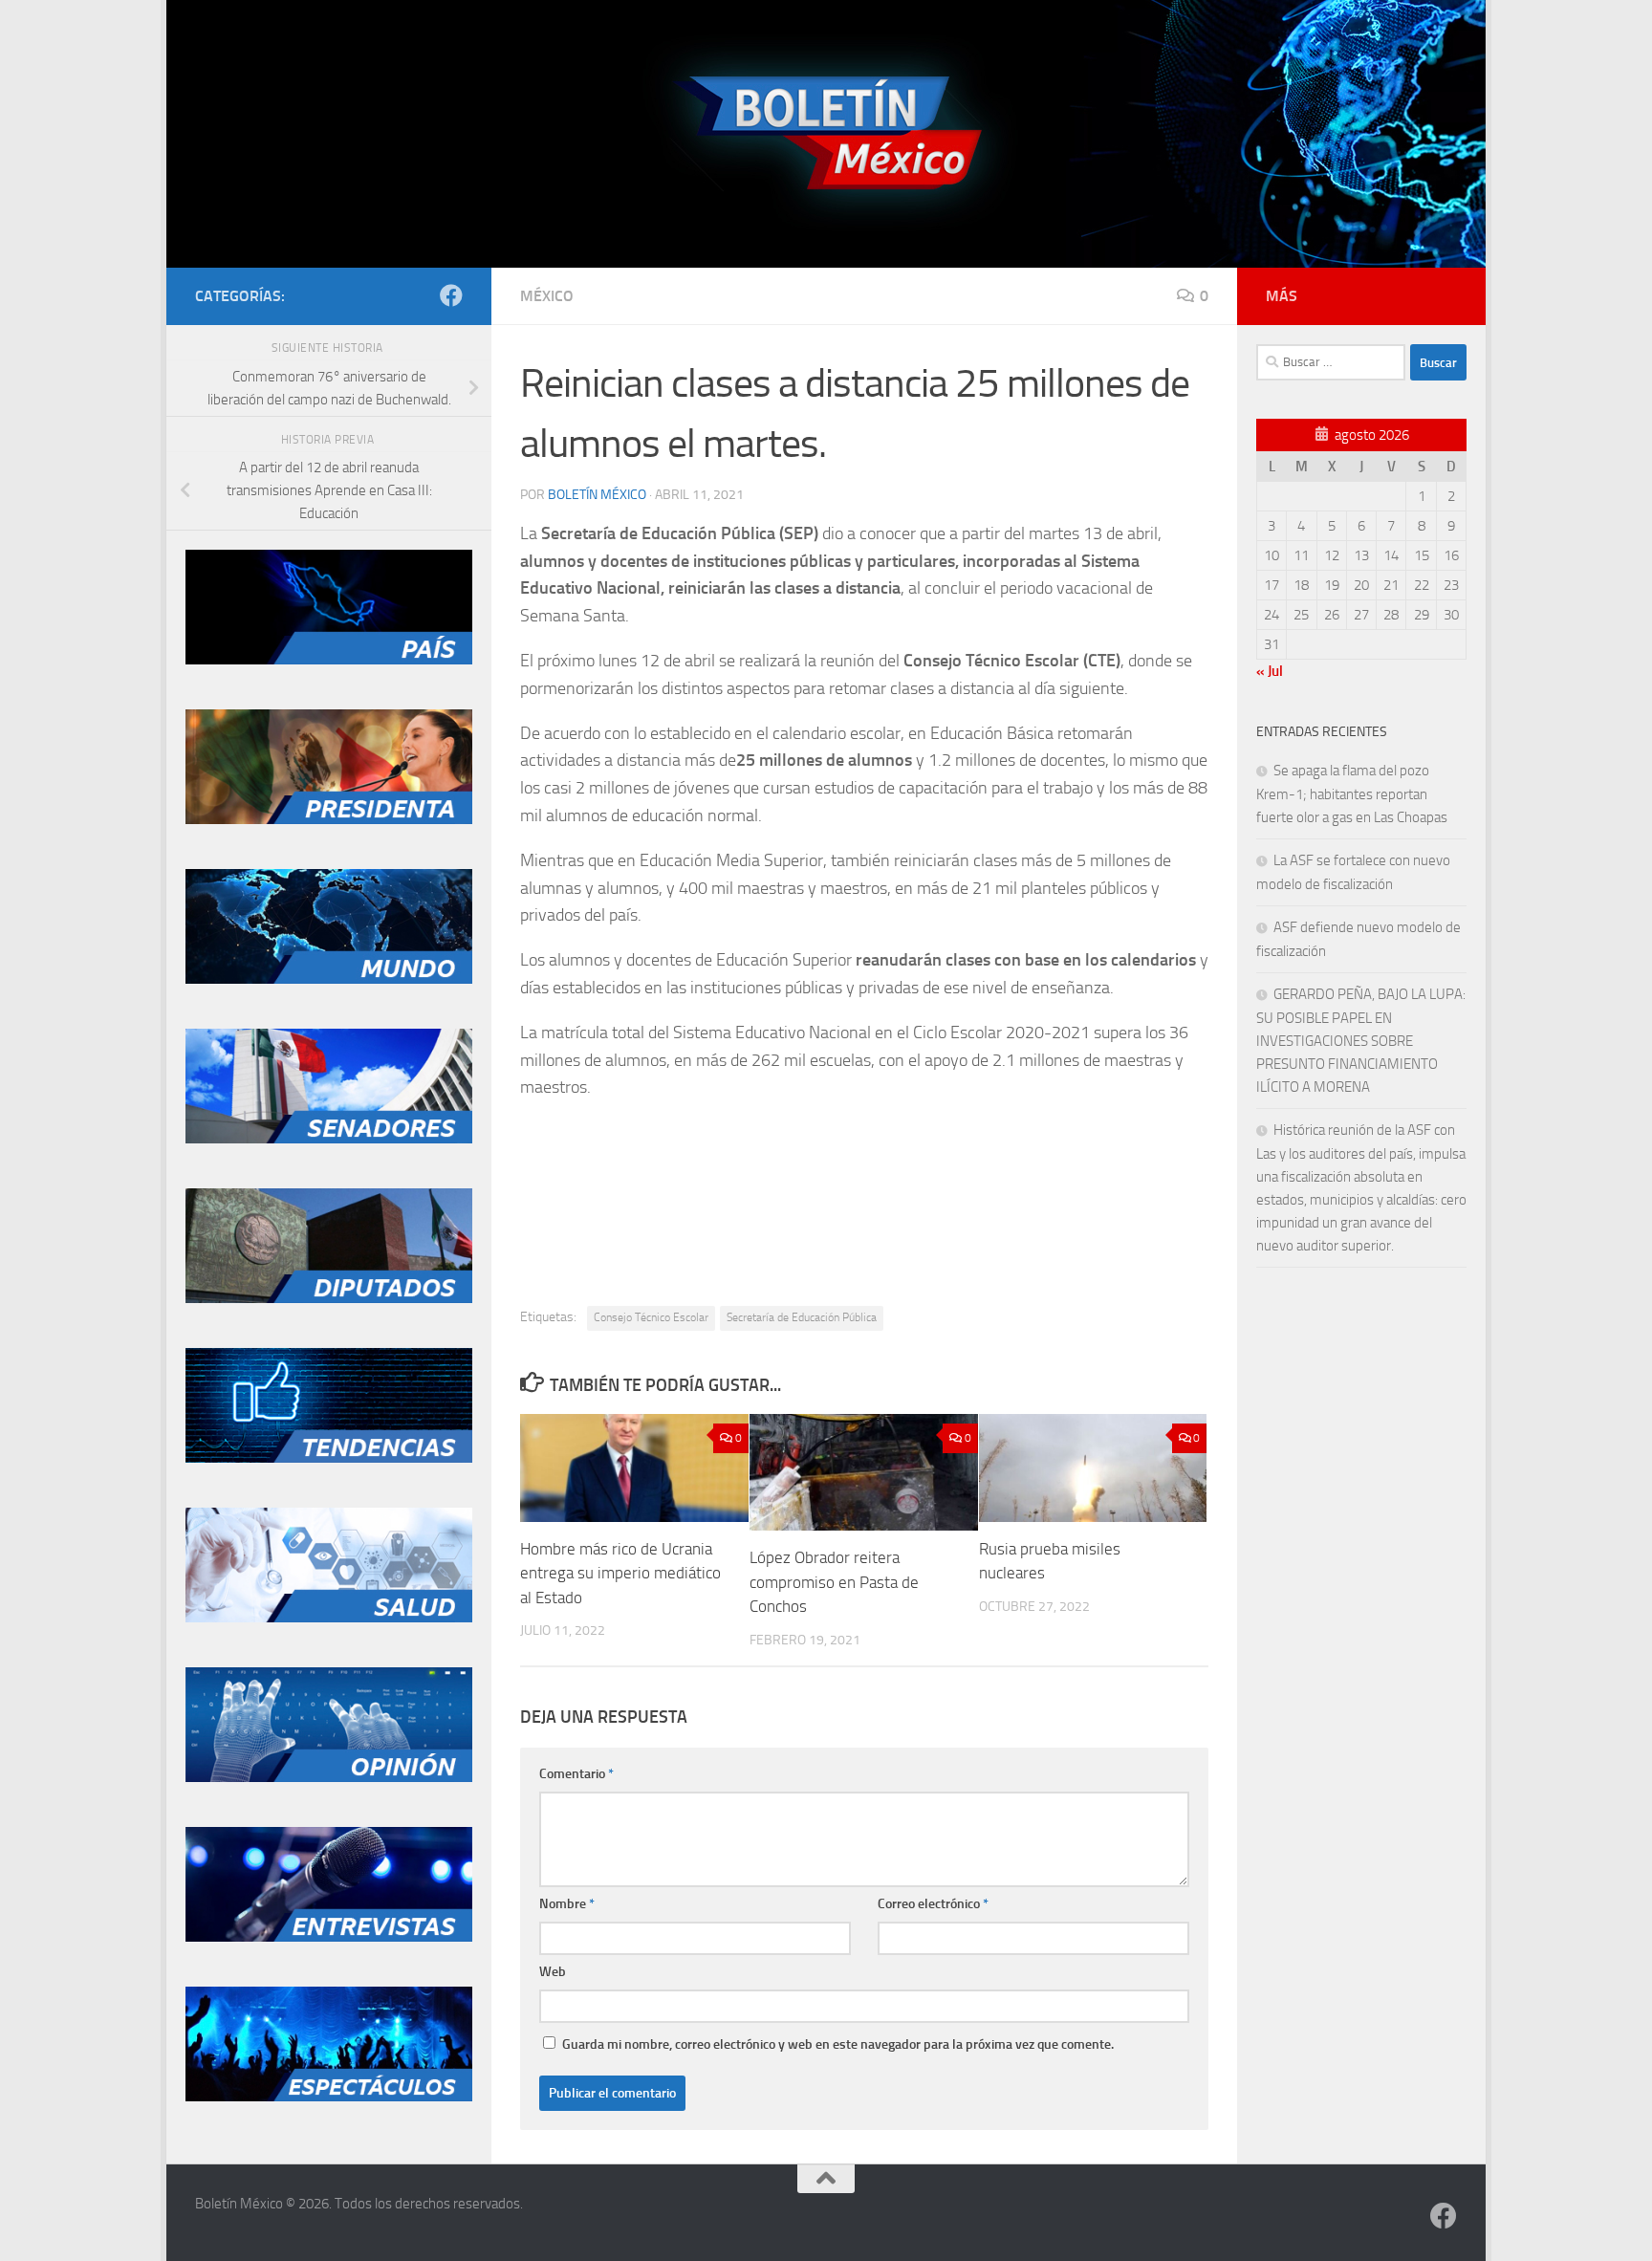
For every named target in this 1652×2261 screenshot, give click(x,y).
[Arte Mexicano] (329, 1458)
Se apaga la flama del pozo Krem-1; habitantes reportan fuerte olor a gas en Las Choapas (1352, 794)
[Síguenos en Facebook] (451, 295)
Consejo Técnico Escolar (651, 1317)
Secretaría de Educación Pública (802, 1317)
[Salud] (329, 1618)
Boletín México (597, 495)
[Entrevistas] (329, 1937)
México (547, 296)
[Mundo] (329, 979)
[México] (329, 660)
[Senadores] (329, 1139)
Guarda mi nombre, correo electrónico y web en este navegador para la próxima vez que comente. (838, 2044)
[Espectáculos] (329, 2097)
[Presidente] (329, 819)
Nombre (567, 1904)
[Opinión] (329, 1777)
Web (553, 1972)
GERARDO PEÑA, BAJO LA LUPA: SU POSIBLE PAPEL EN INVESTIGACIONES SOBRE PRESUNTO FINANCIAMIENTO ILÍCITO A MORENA (1361, 1041)
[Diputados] (329, 1298)
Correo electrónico (933, 1904)
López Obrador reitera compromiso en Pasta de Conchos (834, 1582)
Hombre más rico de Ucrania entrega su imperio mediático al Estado (620, 1573)
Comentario (576, 1774)
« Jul (1270, 671)
